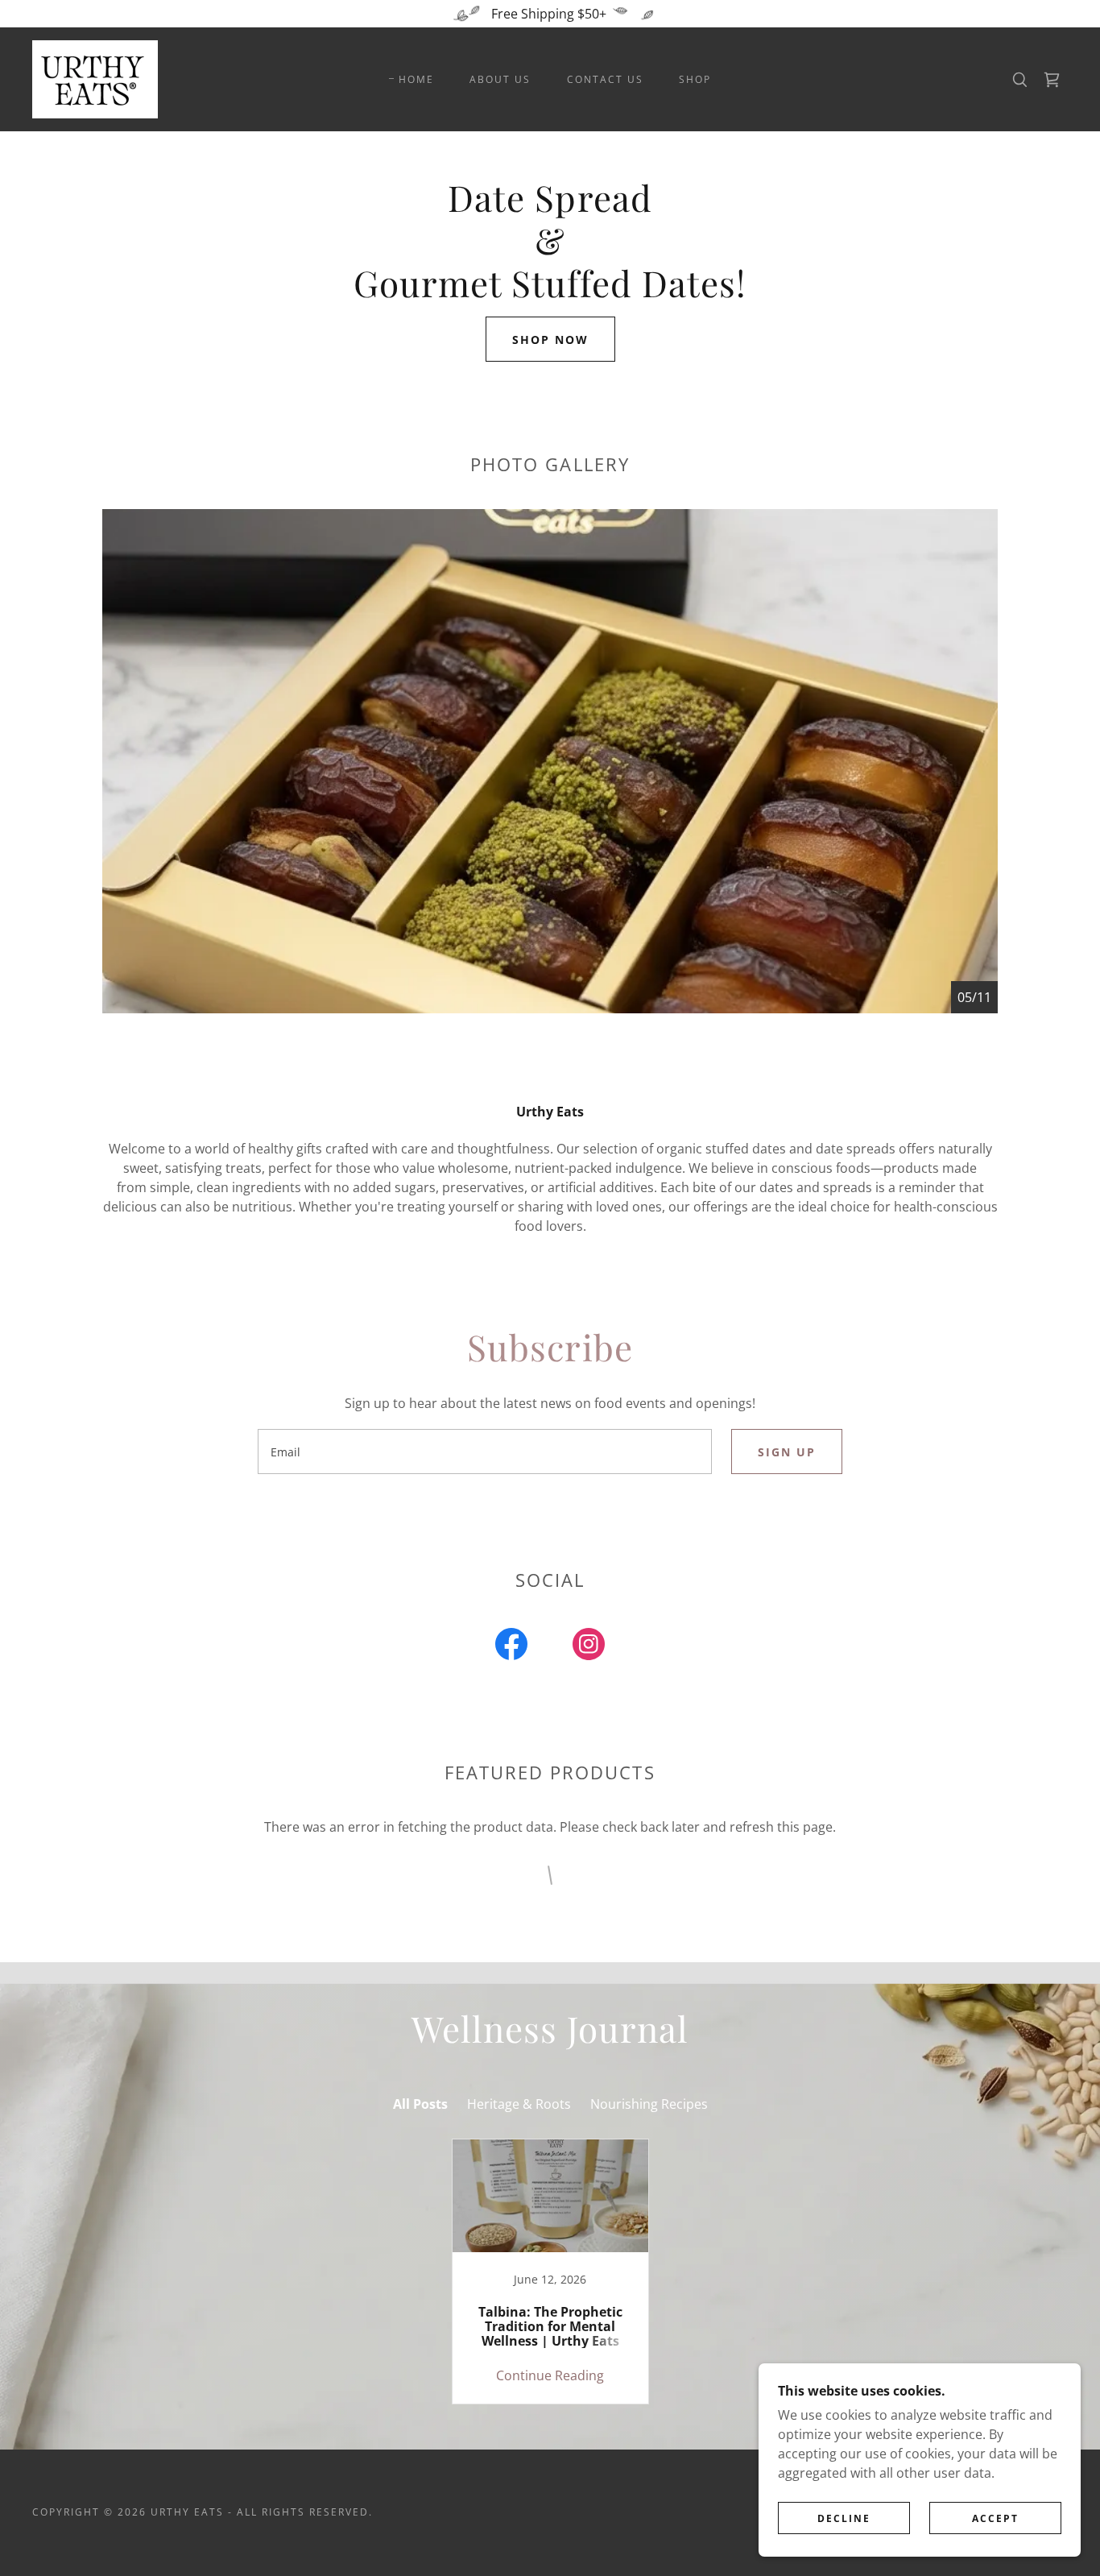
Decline (844, 2518)
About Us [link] (500, 79)
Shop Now (550, 340)
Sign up (787, 1452)
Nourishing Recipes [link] (649, 2104)
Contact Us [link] (605, 79)
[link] (95, 78)
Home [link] (416, 79)
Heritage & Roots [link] (519, 2104)
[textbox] (484, 1452)
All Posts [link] (420, 2104)
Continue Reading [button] (550, 2375)
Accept (995, 2518)
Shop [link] (695, 79)
